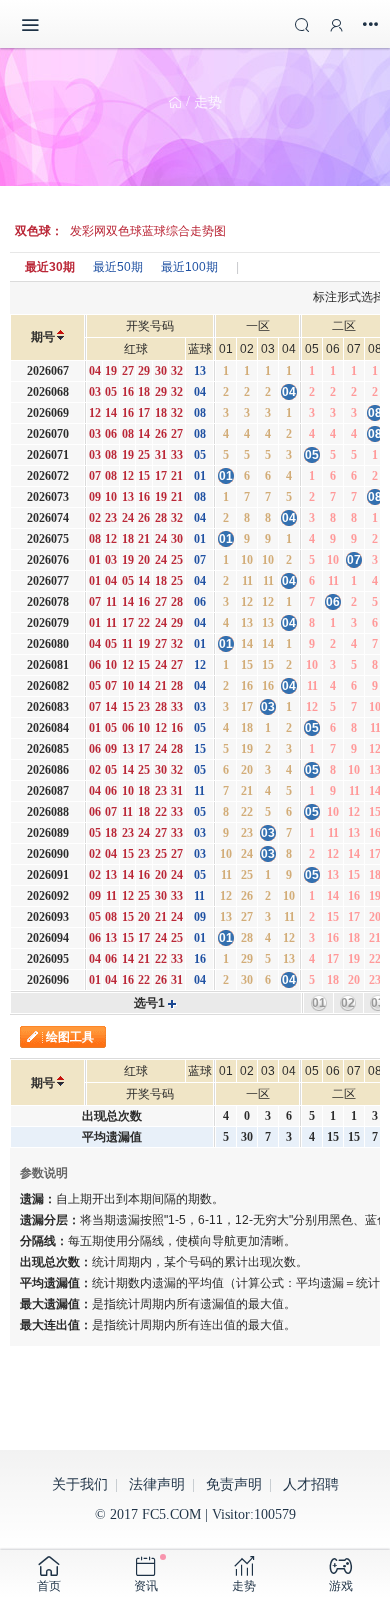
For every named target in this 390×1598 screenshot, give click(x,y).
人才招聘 (311, 1484)
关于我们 (80, 1484)
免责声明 (234, 1484)
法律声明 (157, 1484)
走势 (208, 102)
